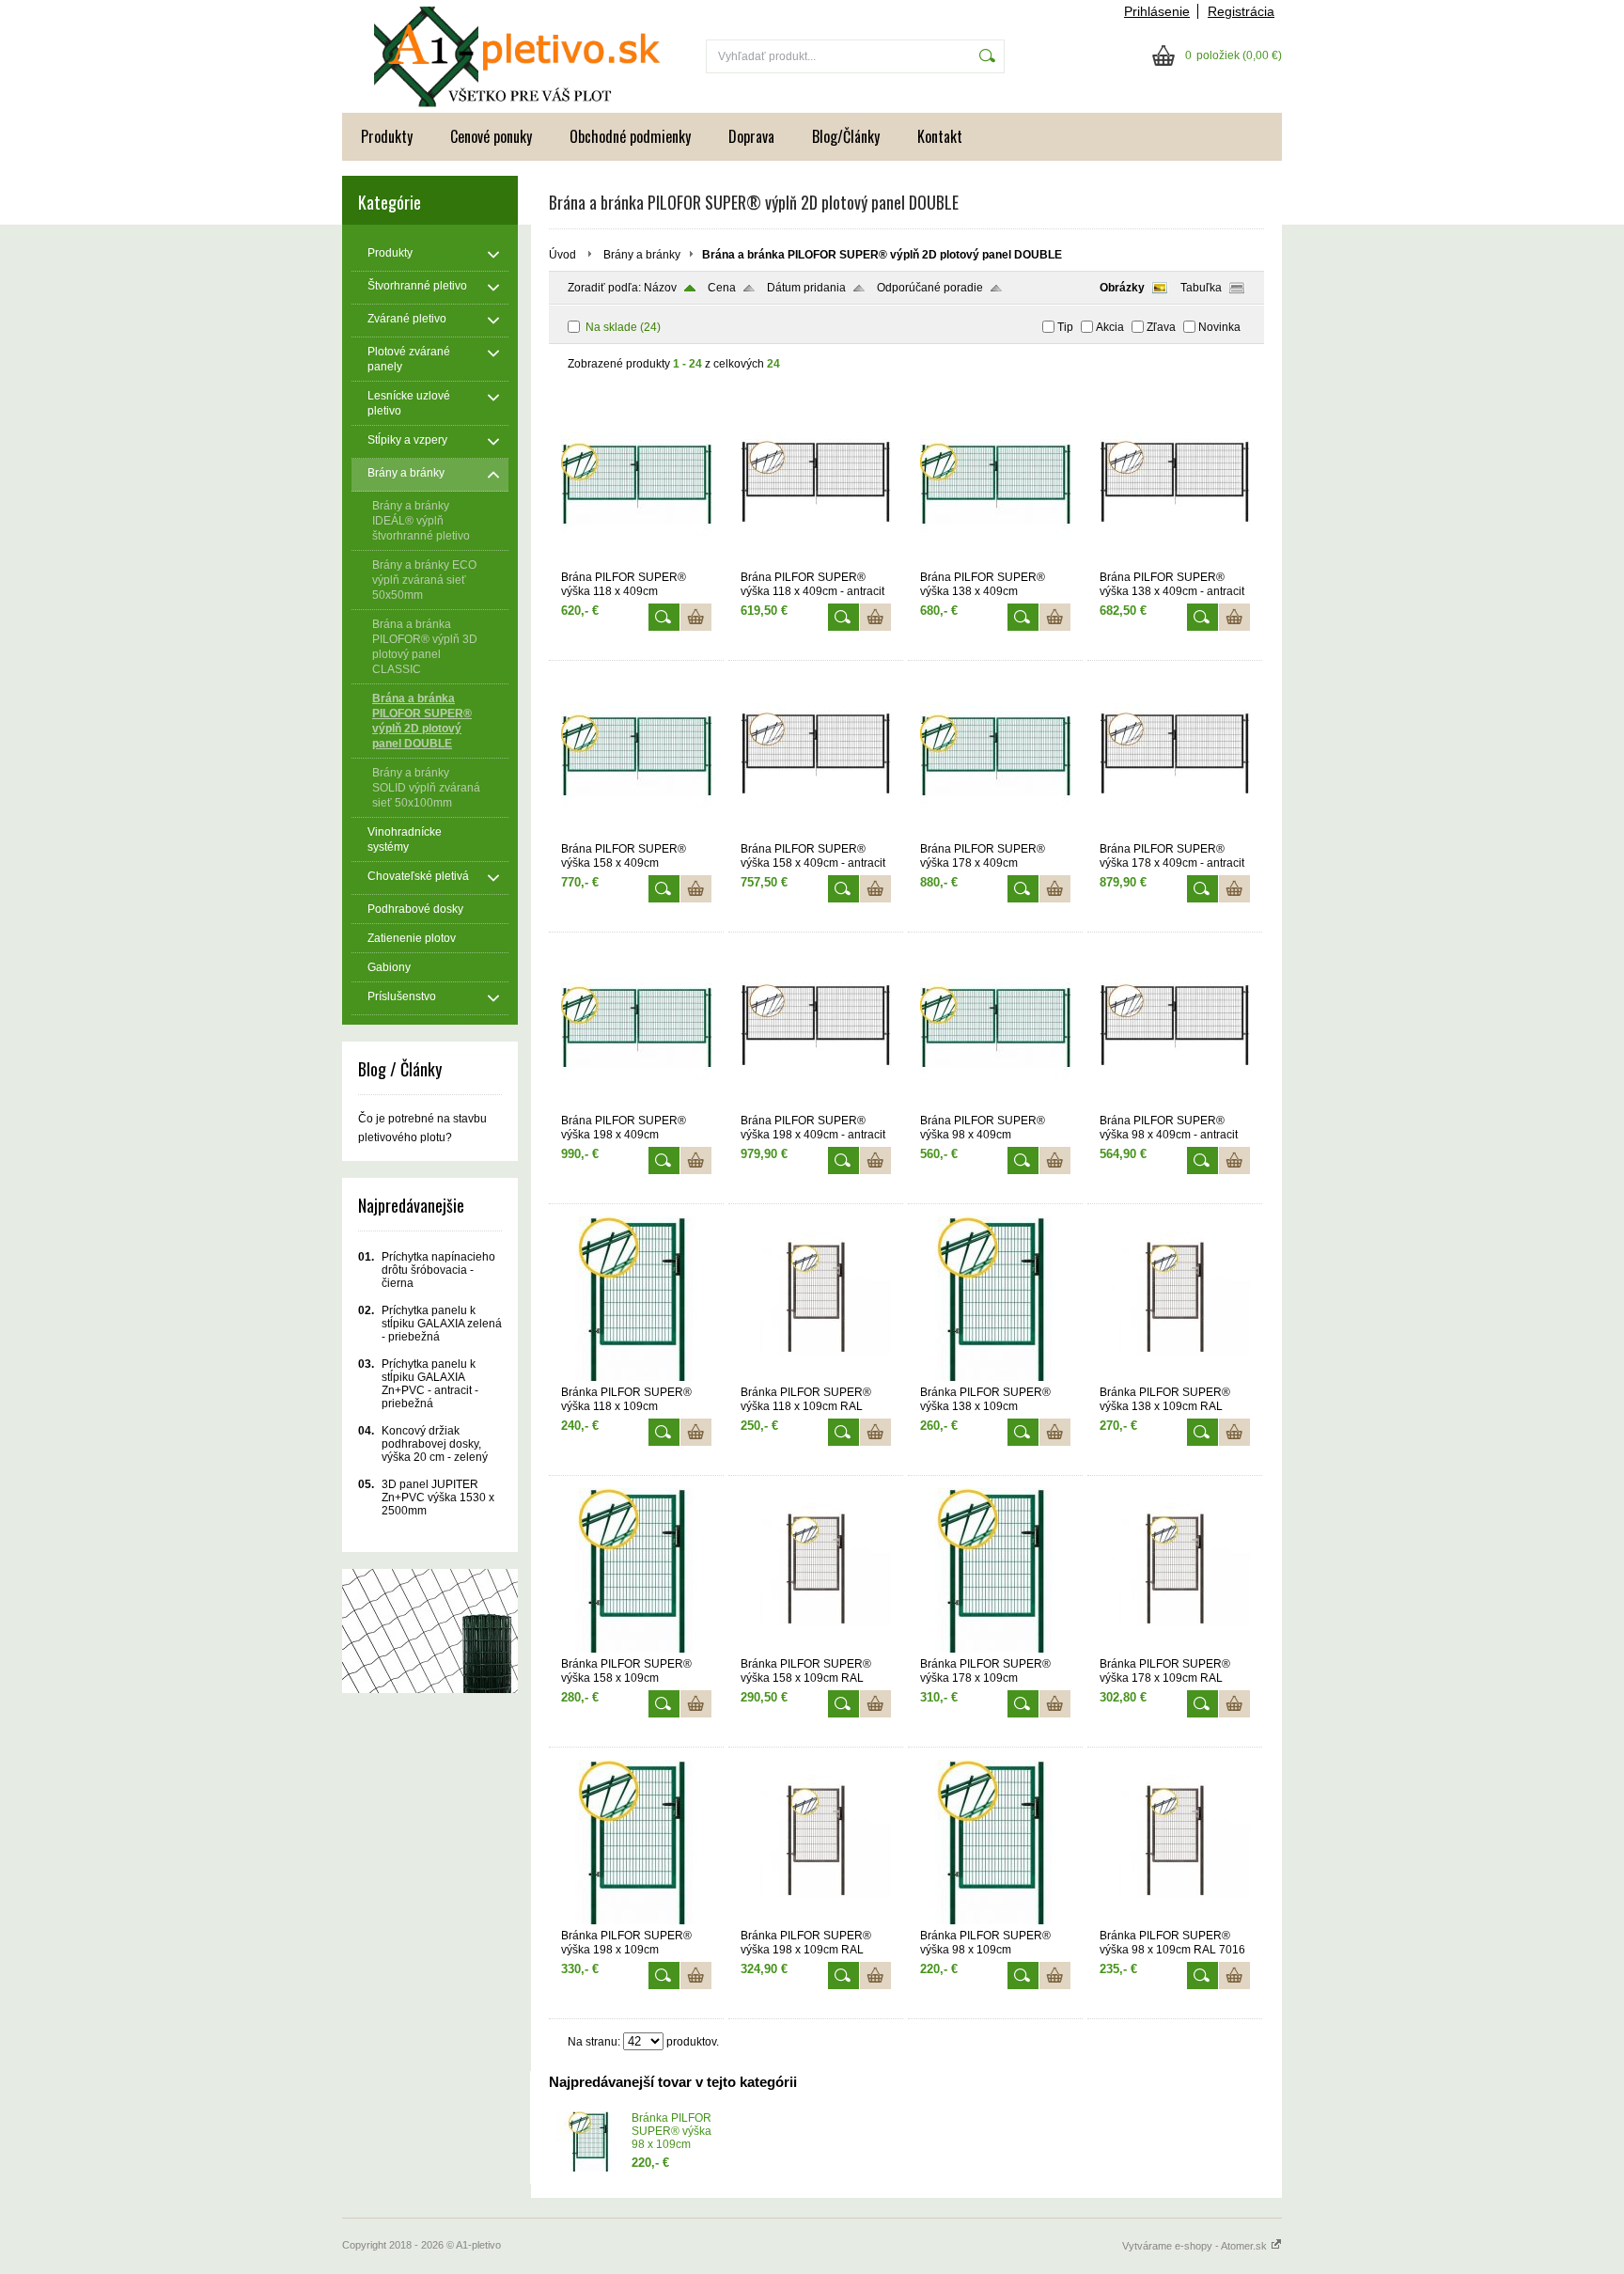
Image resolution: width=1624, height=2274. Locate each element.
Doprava (751, 136)
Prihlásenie (1157, 11)
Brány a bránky (642, 255)
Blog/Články (846, 136)
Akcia (1110, 327)
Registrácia (1241, 11)
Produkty (387, 136)
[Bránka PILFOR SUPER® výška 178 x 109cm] (995, 1649)
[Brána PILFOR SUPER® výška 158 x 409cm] (636, 834)
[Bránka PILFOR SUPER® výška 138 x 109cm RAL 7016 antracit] (1175, 1377)
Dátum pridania (806, 288)
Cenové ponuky (491, 136)
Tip (1065, 327)
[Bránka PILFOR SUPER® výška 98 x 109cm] (995, 1921)
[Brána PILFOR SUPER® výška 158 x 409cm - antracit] (816, 834)
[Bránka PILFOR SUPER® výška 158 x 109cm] (636, 1649)
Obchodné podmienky (630, 136)
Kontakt (940, 136)
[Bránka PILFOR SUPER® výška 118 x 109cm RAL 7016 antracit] (816, 1377)
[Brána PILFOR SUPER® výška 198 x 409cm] (636, 1106)
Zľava (1161, 327)
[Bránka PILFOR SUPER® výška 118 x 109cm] (636, 1377)
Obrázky (1122, 288)
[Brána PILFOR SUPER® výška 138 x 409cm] (995, 562)
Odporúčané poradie (930, 288)
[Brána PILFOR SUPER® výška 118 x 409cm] (636, 562)
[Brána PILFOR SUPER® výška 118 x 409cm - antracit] (816, 562)
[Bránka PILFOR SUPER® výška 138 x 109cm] (995, 1377)
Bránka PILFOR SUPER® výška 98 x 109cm (671, 2131)
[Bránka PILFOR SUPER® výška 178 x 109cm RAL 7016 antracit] (1175, 1649)
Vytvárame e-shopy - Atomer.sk (1196, 2246)
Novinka (1219, 327)
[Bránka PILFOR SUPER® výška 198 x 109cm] (636, 1921)
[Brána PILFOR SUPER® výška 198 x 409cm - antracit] (816, 1106)
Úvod (562, 255)
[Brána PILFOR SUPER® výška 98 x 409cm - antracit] (1175, 1106)
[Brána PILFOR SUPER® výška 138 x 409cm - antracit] (1175, 562)
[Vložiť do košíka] (696, 617)
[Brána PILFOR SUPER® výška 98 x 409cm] (995, 1106)
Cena (722, 288)
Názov (660, 288)
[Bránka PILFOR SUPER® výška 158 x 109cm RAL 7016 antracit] (816, 1649)
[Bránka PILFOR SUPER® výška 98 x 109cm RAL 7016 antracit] (1175, 1921)
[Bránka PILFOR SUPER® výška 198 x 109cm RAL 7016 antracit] (816, 1921)
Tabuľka (1201, 288)
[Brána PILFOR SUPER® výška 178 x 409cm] (995, 834)
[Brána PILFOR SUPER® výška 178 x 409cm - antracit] (1175, 834)
